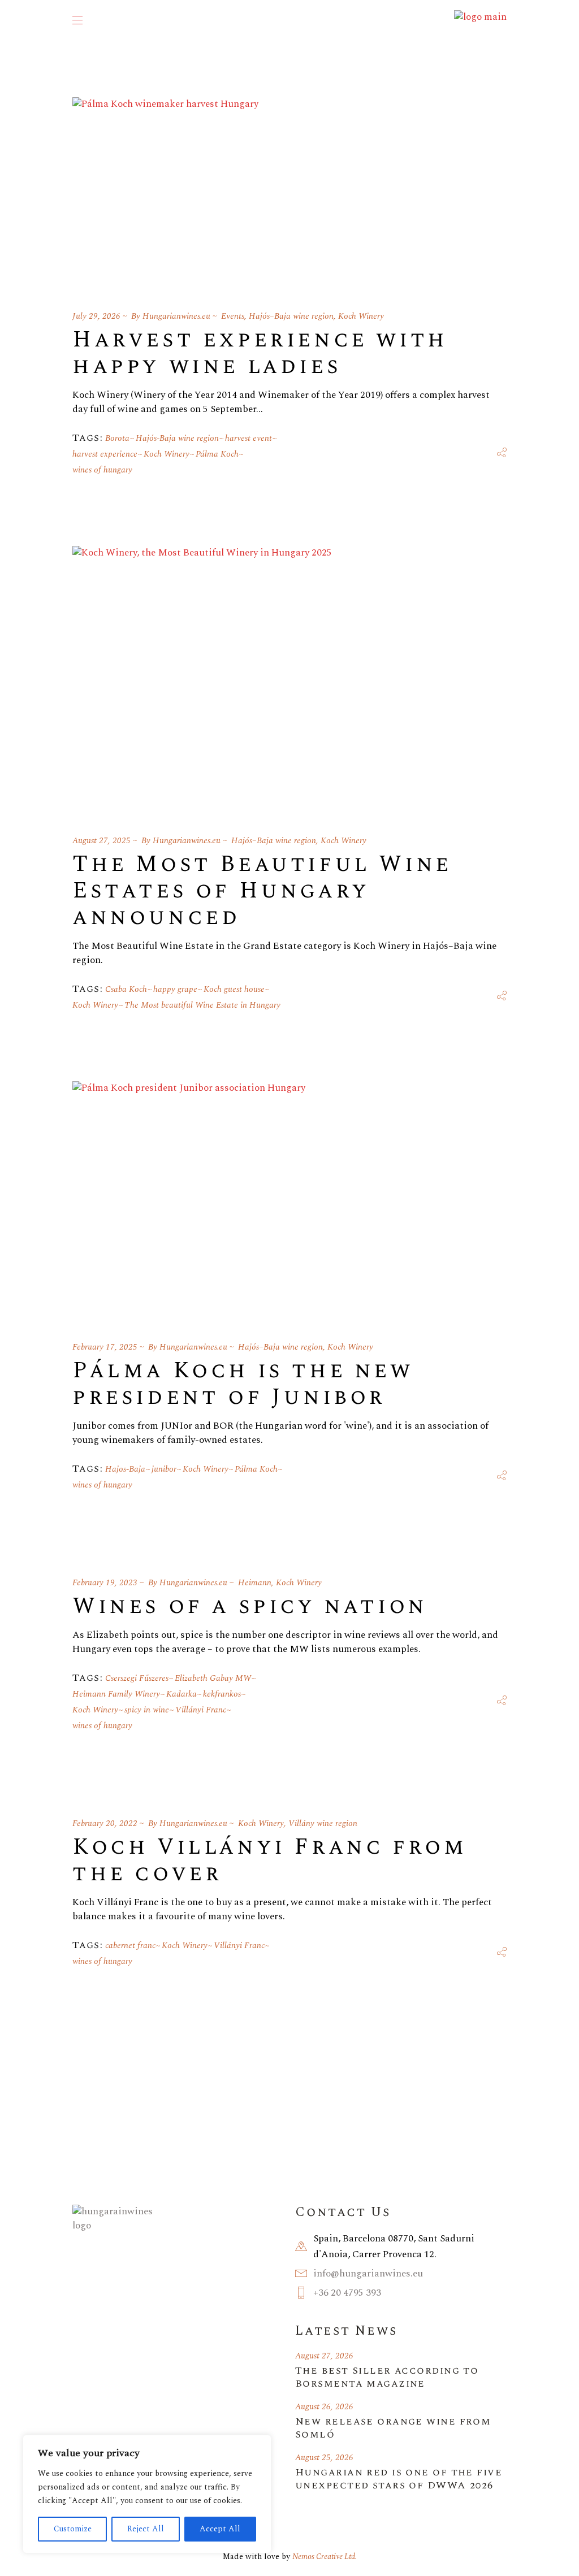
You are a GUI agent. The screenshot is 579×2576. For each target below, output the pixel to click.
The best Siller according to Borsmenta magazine (387, 2377)
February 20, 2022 (105, 1823)
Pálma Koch (217, 454)
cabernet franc (130, 1946)
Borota (117, 438)
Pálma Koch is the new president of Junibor (243, 1384)
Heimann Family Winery (116, 1694)
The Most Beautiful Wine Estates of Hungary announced (262, 891)
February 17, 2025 (105, 1347)
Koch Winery (361, 316)
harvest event (249, 438)
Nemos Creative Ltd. (325, 2557)
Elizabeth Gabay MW (213, 1678)
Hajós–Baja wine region (291, 316)
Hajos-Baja (125, 1469)
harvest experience (105, 454)
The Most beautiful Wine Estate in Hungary (202, 1005)
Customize (73, 2529)
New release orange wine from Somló (393, 2428)
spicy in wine (147, 1710)
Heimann (255, 1583)
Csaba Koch (126, 989)
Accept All (220, 2529)
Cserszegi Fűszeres (137, 1678)
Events (233, 316)
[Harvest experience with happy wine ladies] (165, 190)
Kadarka (182, 1694)
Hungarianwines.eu (176, 316)
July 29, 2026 (96, 316)
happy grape (175, 989)
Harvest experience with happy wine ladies (260, 353)
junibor (164, 1469)
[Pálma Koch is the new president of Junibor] (189, 1198)
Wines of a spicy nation (250, 1606)
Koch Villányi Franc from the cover (269, 1861)
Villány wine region (323, 1823)
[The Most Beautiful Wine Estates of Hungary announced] (202, 677)
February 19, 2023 (105, 1583)
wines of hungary (102, 470)
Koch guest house (234, 989)
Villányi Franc (201, 1710)
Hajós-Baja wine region (177, 438)
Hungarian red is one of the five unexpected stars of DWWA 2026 (399, 2479)
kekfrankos (222, 1694)
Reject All (146, 2529)
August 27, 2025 (101, 841)
